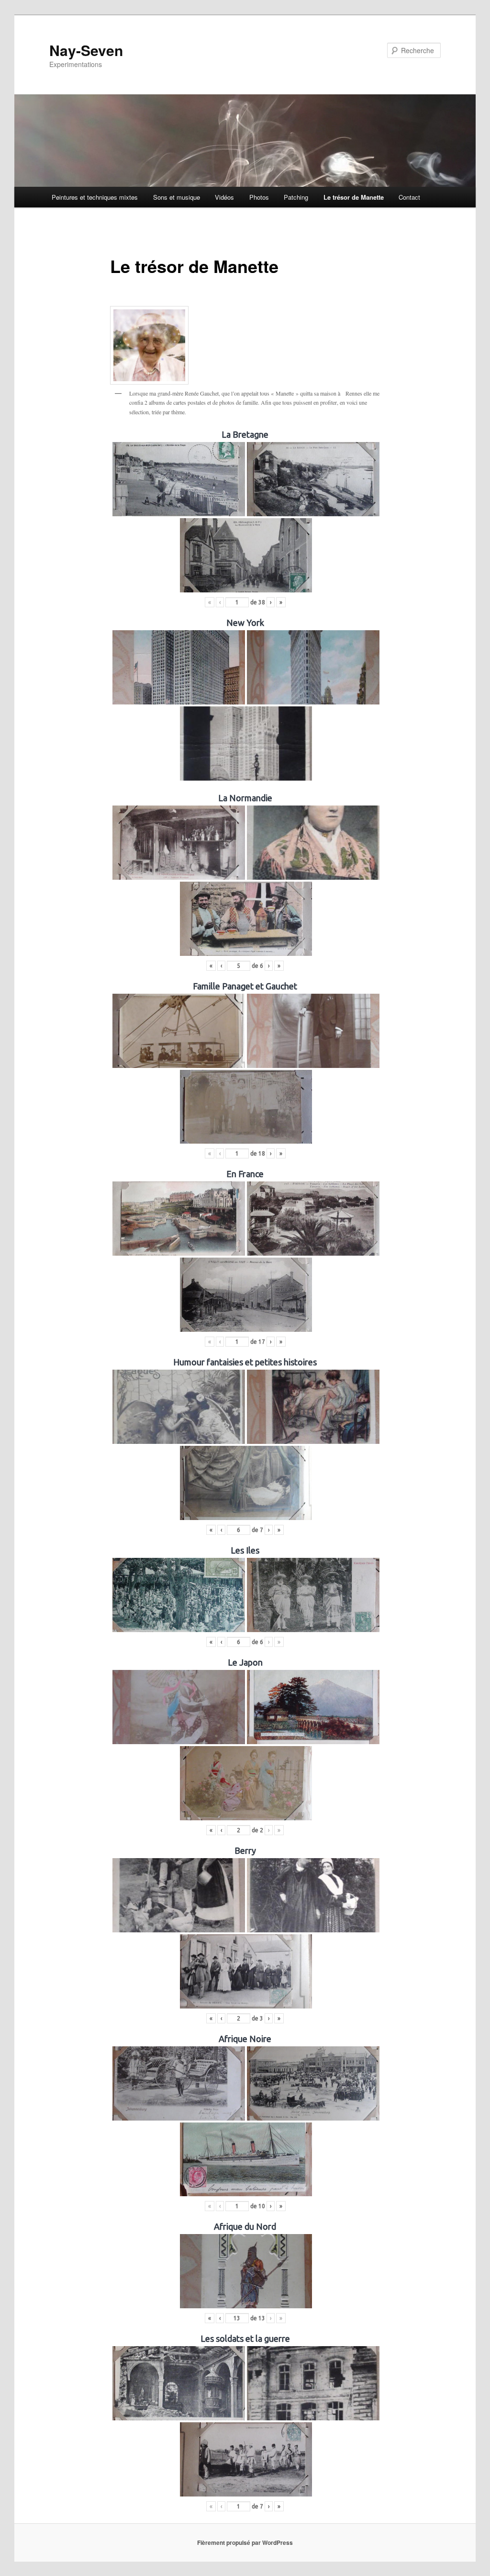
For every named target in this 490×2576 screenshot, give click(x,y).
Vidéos (224, 197)
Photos (259, 197)
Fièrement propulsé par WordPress (245, 2542)
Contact (409, 197)
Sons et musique (177, 197)
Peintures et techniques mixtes (95, 197)
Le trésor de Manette (354, 197)
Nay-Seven (86, 50)
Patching (296, 197)
